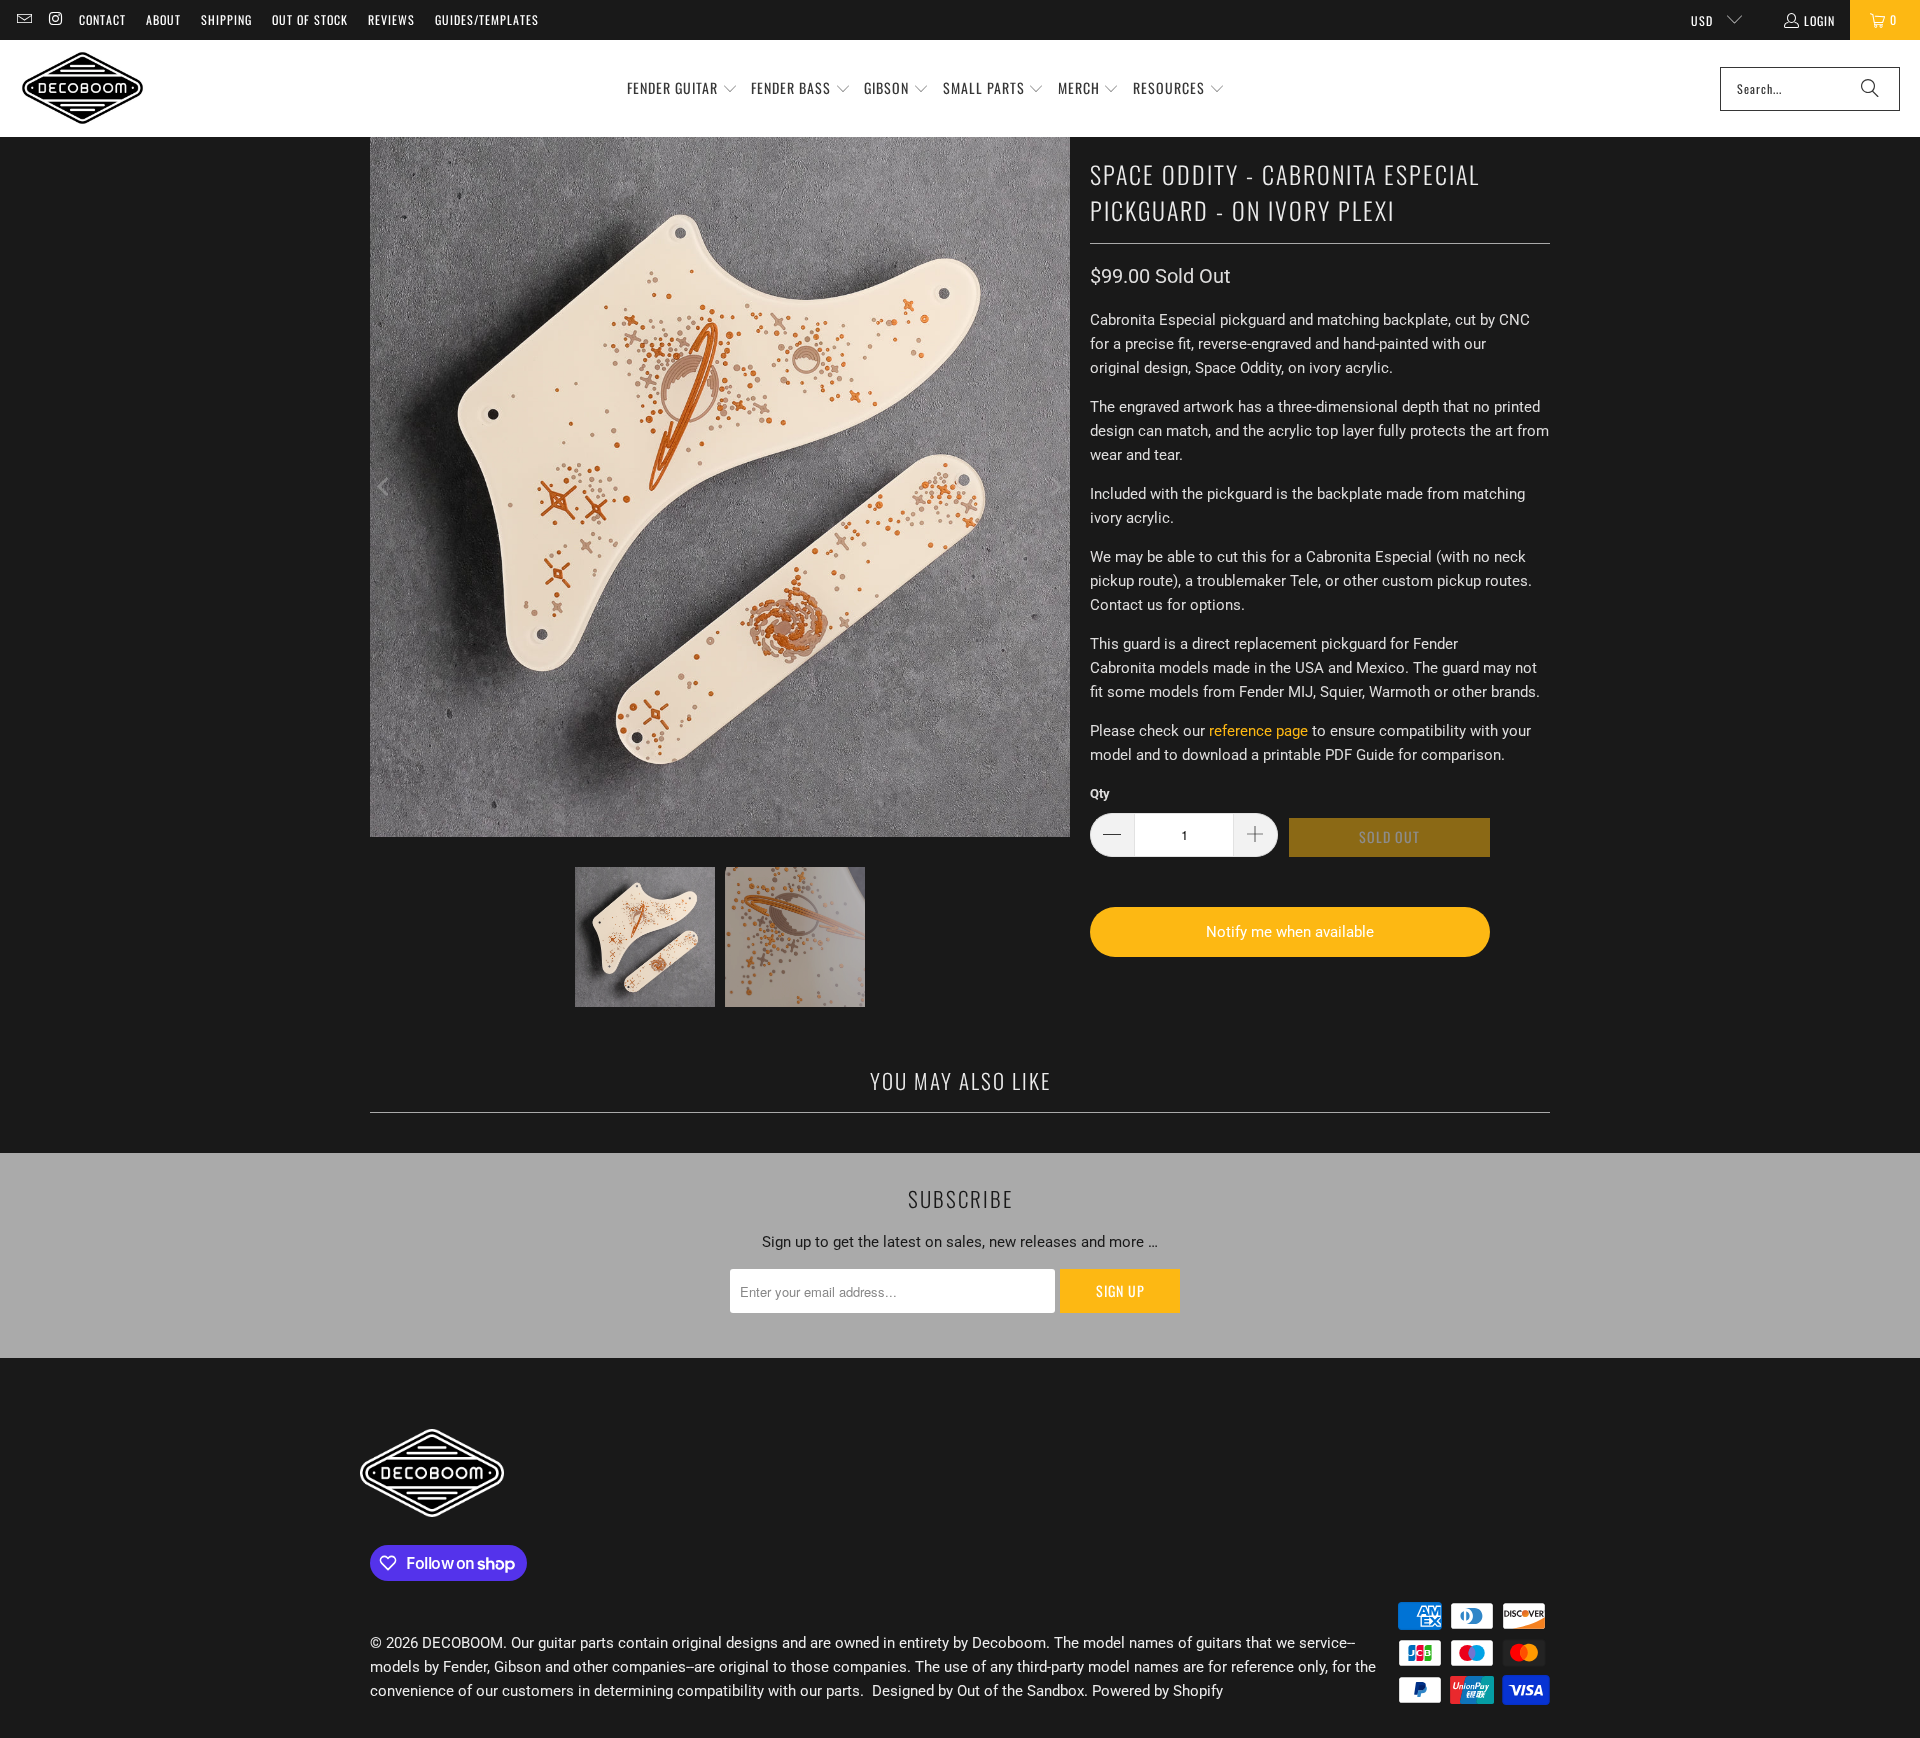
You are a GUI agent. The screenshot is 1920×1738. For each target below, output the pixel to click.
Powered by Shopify (1157, 1691)
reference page (1258, 731)
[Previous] (385, 487)
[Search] (1870, 89)
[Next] (1055, 487)
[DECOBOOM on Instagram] (54, 19)
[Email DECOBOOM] (23, 19)
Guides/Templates (487, 19)
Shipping (226, 19)
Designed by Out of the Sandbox (978, 1691)
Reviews (391, 19)
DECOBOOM (462, 1643)
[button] (682, 89)
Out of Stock (310, 19)
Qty (1100, 793)
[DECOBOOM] (82, 88)
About (163, 19)
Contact (102, 19)
